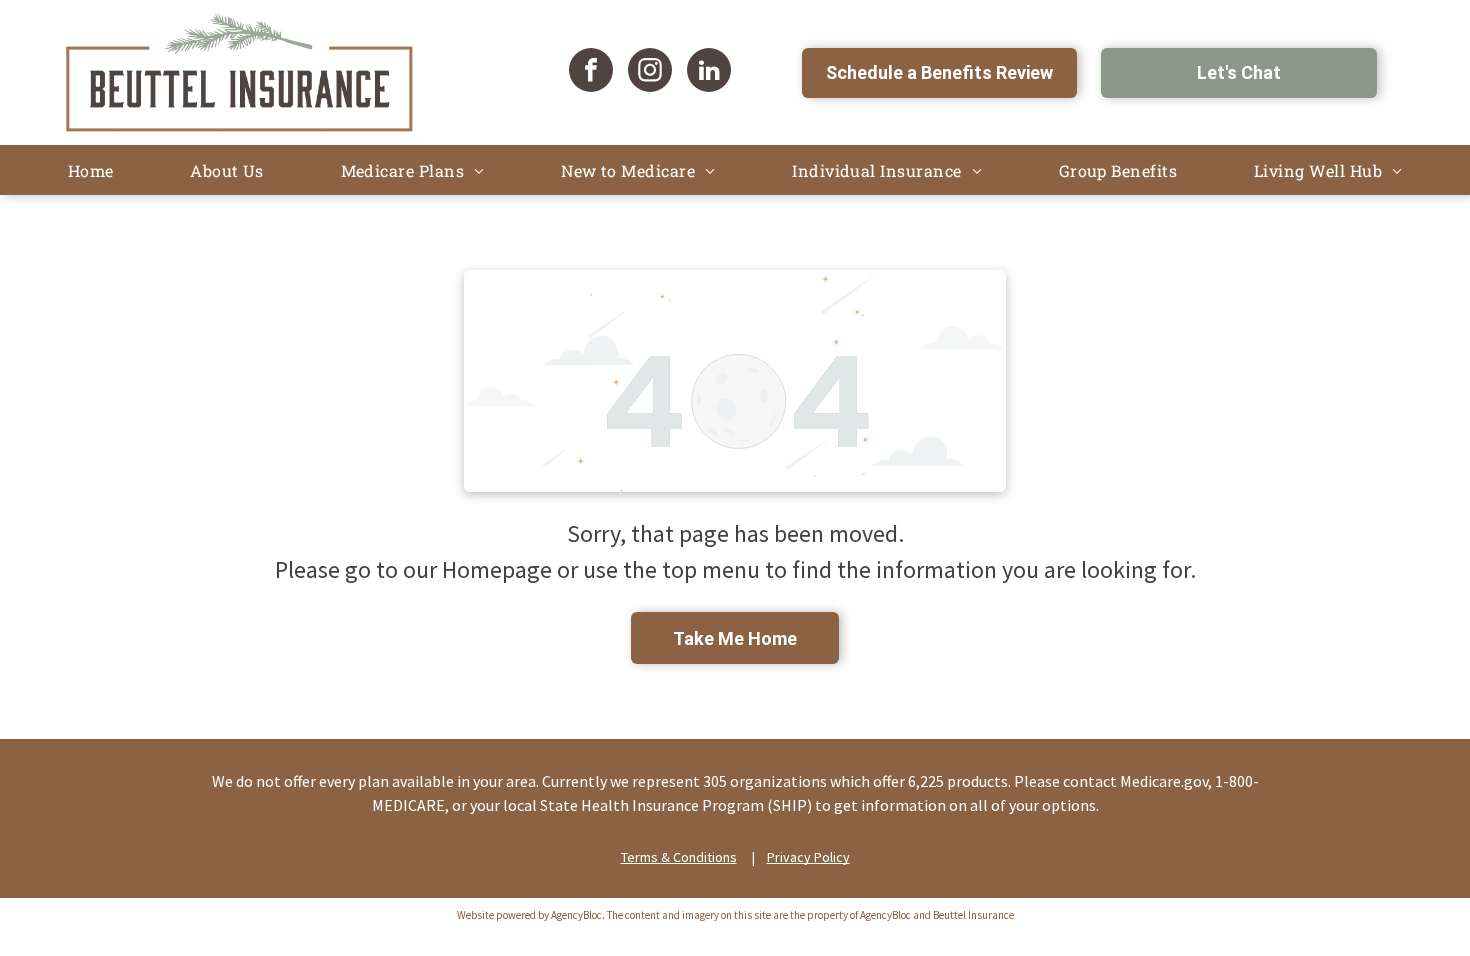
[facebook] (591, 72)
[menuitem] (91, 170)
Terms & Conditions (679, 857)
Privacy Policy (808, 857)
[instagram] (650, 72)
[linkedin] (709, 72)
